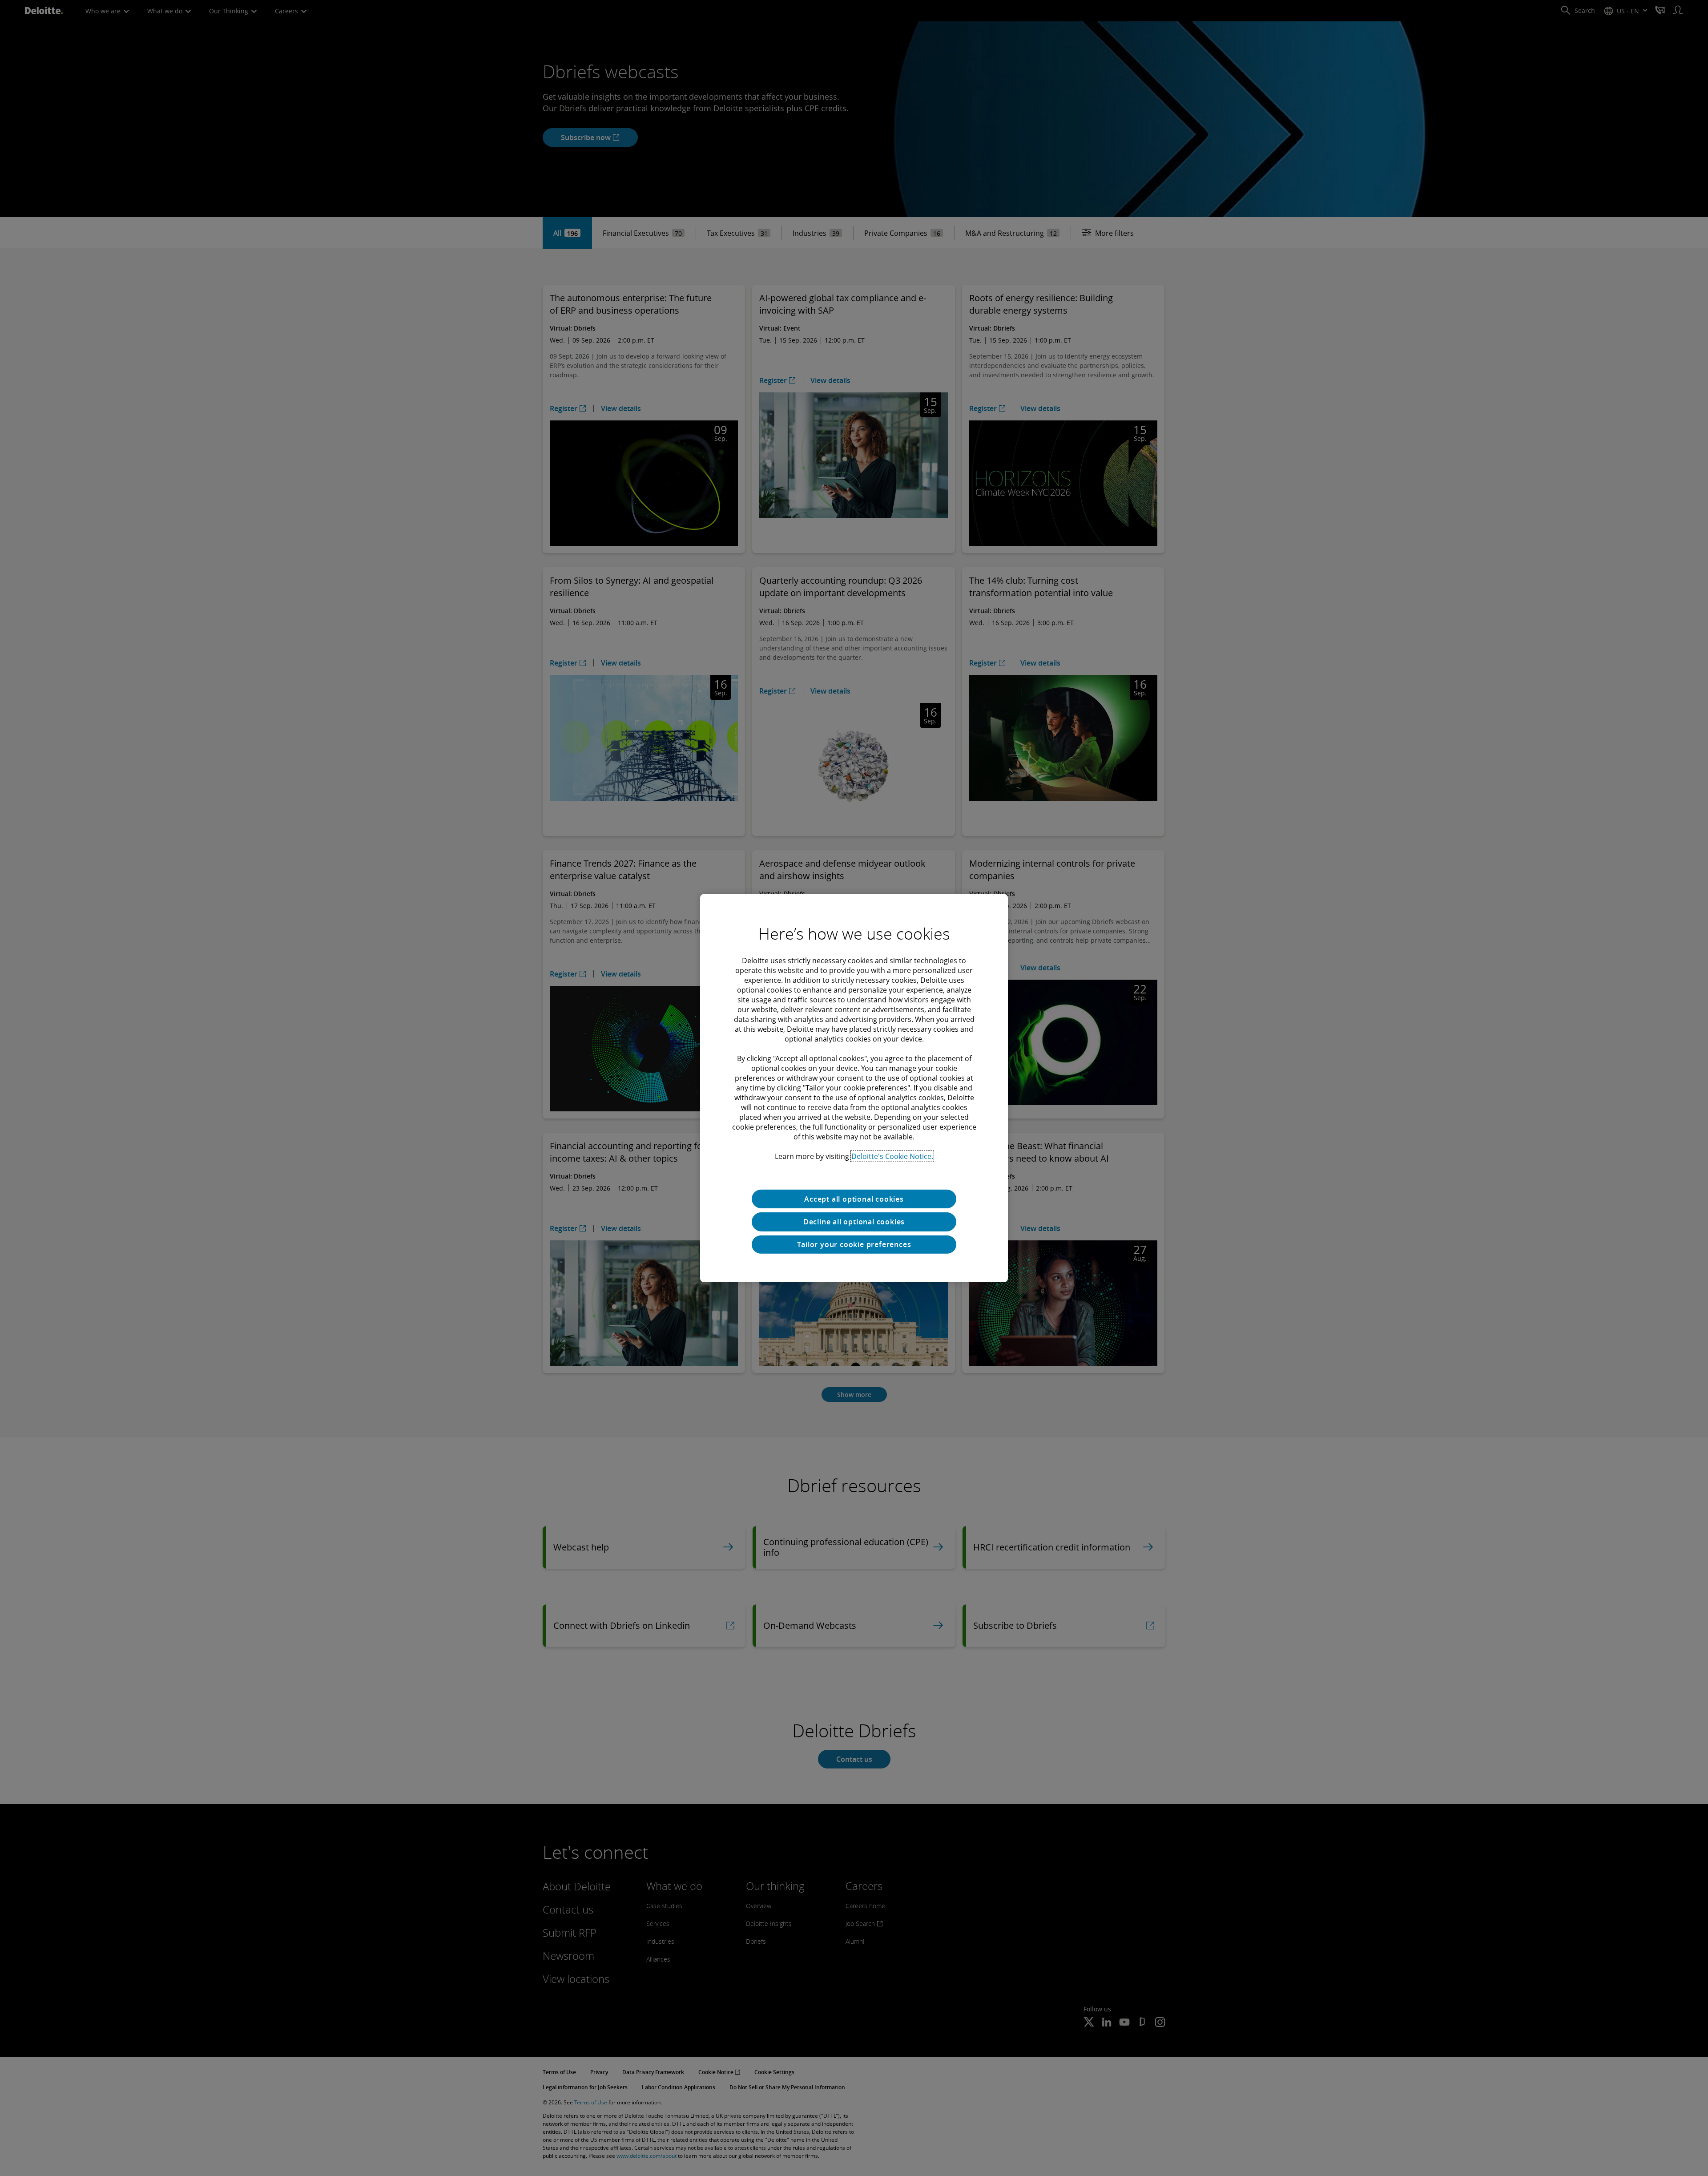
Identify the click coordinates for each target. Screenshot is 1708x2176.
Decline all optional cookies (854, 1222)
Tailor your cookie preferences (854, 1244)
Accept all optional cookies (854, 1199)
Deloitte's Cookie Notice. (892, 1156)
